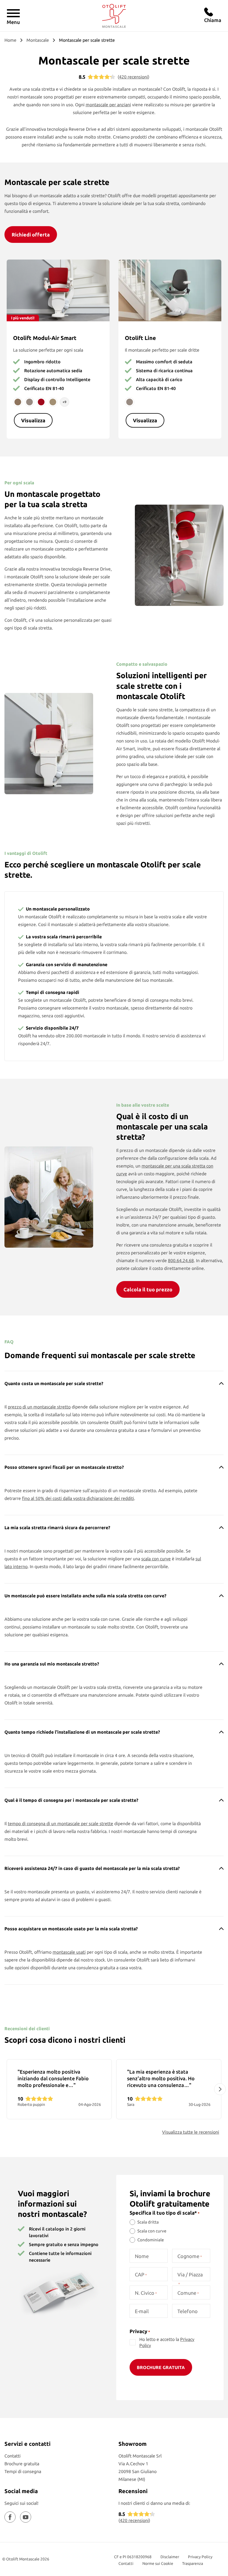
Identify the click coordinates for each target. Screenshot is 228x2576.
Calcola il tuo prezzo (148, 1289)
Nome (142, 2256)
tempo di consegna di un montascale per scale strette (60, 1824)
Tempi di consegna (23, 2471)
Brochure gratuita (22, 2464)
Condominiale (151, 2240)
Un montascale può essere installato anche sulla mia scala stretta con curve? (85, 1596)
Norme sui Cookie (158, 2563)
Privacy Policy (200, 2557)
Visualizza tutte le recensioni (191, 2132)
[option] (59, 2089)
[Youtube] (26, 2517)
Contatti (13, 2456)
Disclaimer (170, 2557)
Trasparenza (193, 2563)
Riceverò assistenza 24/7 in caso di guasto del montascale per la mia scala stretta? (92, 1868)
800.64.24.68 (181, 1260)
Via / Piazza (190, 2279)
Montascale (38, 40)
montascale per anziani (108, 105)
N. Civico (146, 2293)
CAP (141, 2274)
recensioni (133, 77)
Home (10, 40)
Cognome (190, 2256)
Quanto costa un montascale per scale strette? (54, 1383)
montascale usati (69, 1952)
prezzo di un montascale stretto (39, 1407)
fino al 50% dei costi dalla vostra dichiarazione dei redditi (78, 1498)
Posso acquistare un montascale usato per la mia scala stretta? (71, 1929)
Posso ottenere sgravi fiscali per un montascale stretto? (64, 1467)
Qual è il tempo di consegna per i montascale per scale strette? (71, 1800)
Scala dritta (148, 2222)
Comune (188, 2293)
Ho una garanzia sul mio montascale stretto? (52, 1664)
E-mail (142, 2311)
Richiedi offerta (31, 235)
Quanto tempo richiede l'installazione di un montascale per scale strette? (82, 1732)
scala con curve (156, 1559)
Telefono (188, 2311)
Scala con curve (152, 2231)
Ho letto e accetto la (167, 2342)
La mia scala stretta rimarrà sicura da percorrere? (57, 1528)
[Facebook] (10, 2517)
